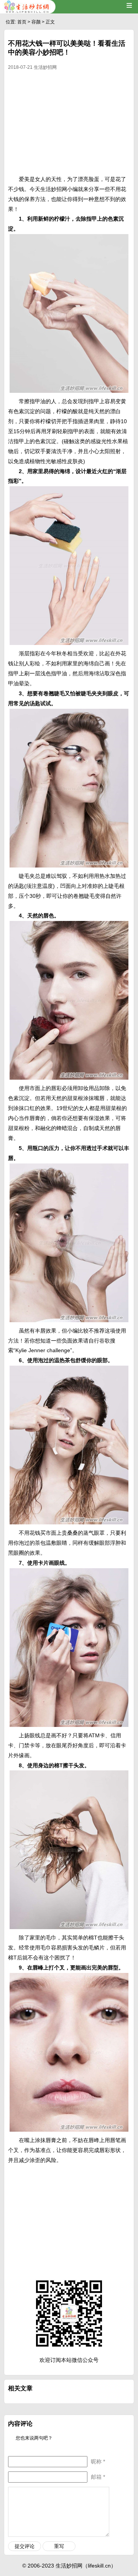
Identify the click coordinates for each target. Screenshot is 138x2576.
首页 (22, 22)
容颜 (36, 22)
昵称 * (98, 2461)
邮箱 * (98, 2477)
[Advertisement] (69, 125)
